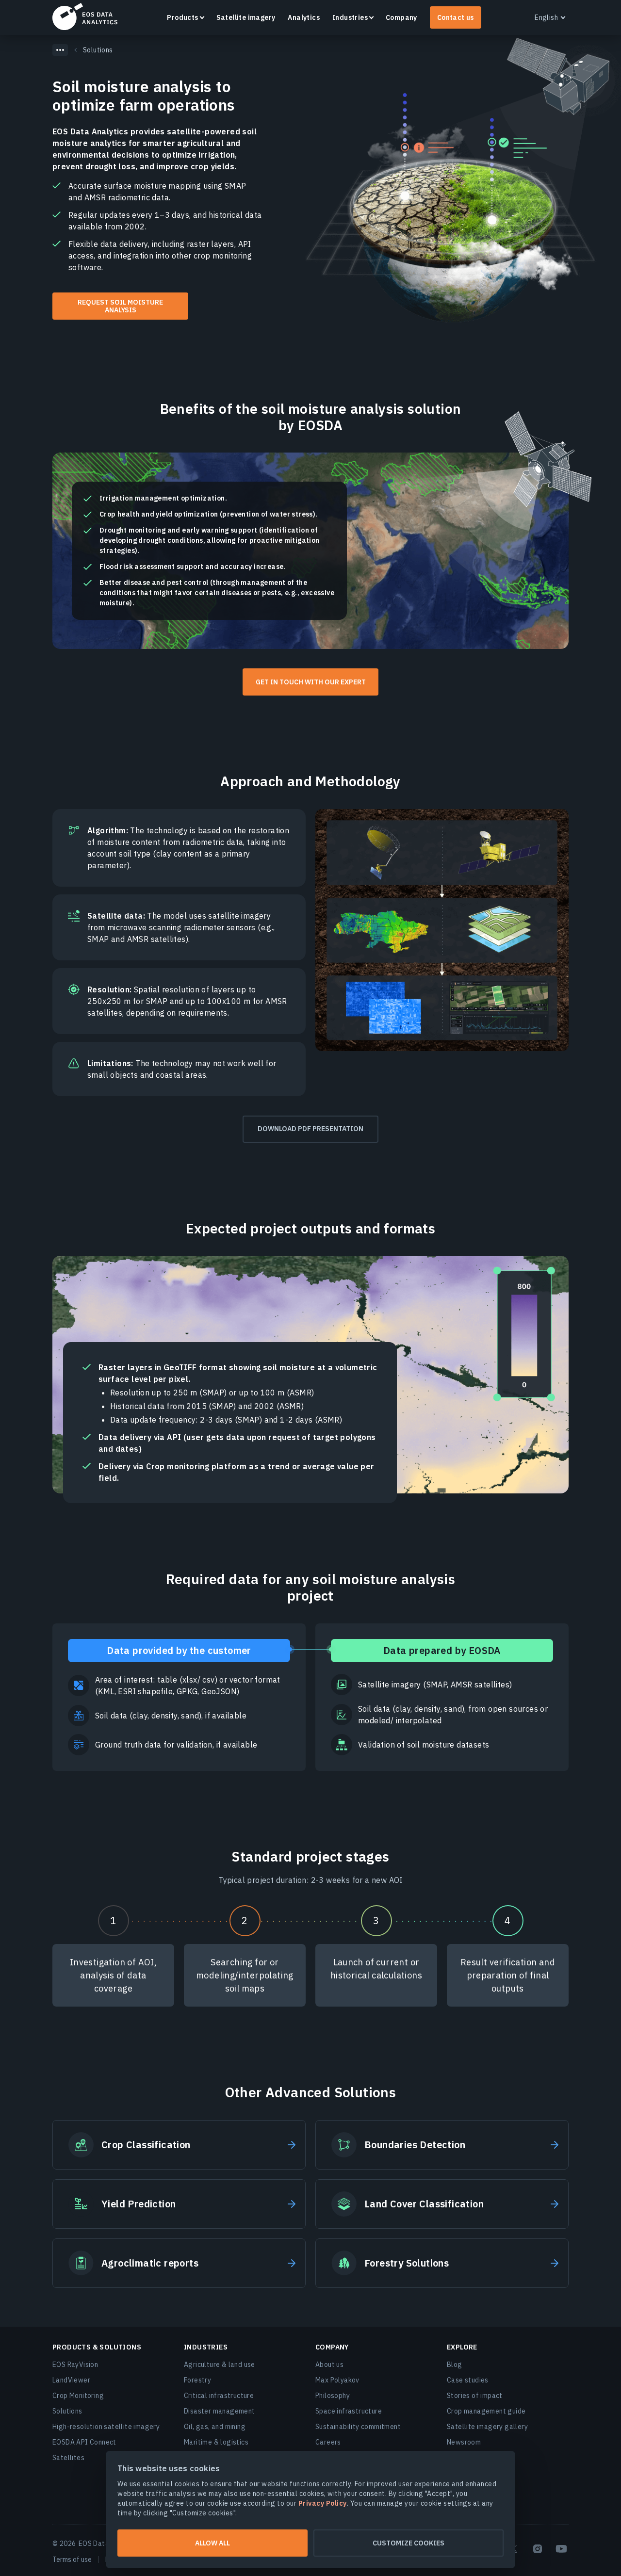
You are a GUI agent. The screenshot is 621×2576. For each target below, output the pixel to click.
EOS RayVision (75, 2365)
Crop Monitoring (78, 2396)
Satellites (68, 2458)
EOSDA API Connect (84, 2442)
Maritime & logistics (216, 2442)
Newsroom (464, 2442)
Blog (455, 2365)
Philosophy (333, 2396)
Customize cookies (409, 2543)
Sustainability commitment (358, 2427)
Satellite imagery (246, 17)
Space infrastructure (349, 2411)
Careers (328, 2442)
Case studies (468, 2380)
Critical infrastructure (219, 2396)
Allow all (212, 2543)
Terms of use (72, 2560)
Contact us (456, 17)
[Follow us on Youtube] (561, 2549)
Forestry (197, 2380)
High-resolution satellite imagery (106, 2427)
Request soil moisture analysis (120, 306)
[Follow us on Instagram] (538, 2549)
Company (401, 17)
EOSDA (85, 16)
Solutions (67, 2411)
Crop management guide (486, 2411)
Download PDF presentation (310, 1129)
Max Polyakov (337, 2380)
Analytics (304, 17)
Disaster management (220, 2411)
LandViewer (71, 2380)
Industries (350, 17)
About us (329, 2365)
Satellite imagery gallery (487, 2427)
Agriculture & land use (220, 2365)
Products (182, 17)
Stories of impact (475, 2396)
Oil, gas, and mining (215, 2427)
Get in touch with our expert (311, 682)
